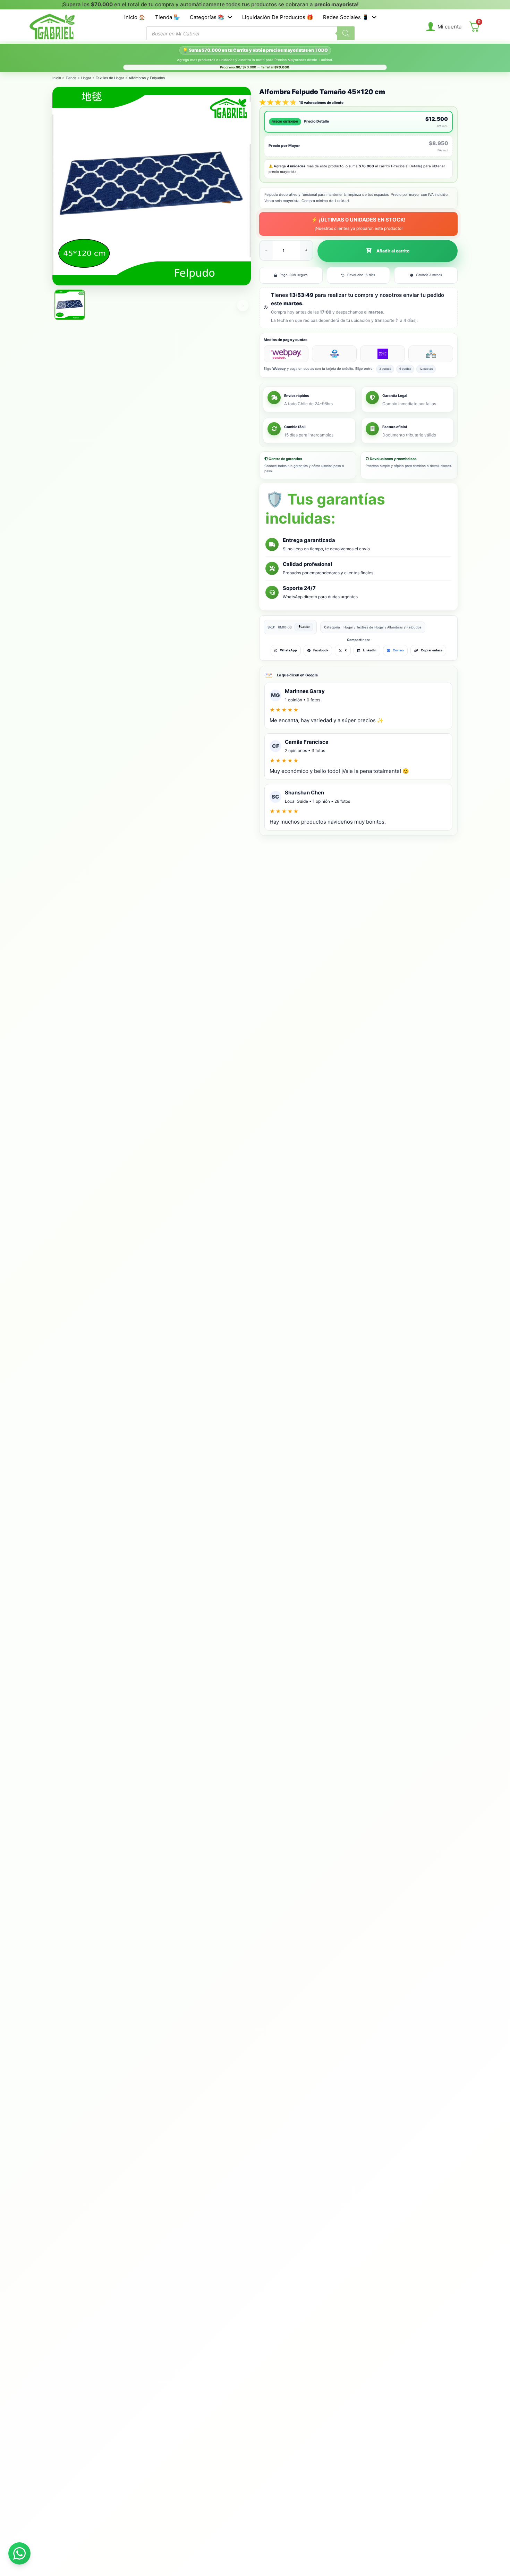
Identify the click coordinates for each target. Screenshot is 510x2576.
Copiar (305, 627)
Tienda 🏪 (168, 17)
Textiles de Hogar (110, 78)
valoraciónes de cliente (321, 102)
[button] (388, 251)
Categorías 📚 (207, 17)
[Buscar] (346, 33)
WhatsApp (288, 650)
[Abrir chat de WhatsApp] (19, 2553)
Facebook (321, 650)
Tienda (71, 78)
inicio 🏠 (135, 17)
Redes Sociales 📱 (346, 17)
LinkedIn (370, 650)
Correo (398, 650)
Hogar (86, 78)
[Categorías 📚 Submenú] (230, 17)
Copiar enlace (432, 650)
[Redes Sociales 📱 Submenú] (374, 17)
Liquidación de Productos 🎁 (278, 17)
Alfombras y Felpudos (147, 78)
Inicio (57, 78)
